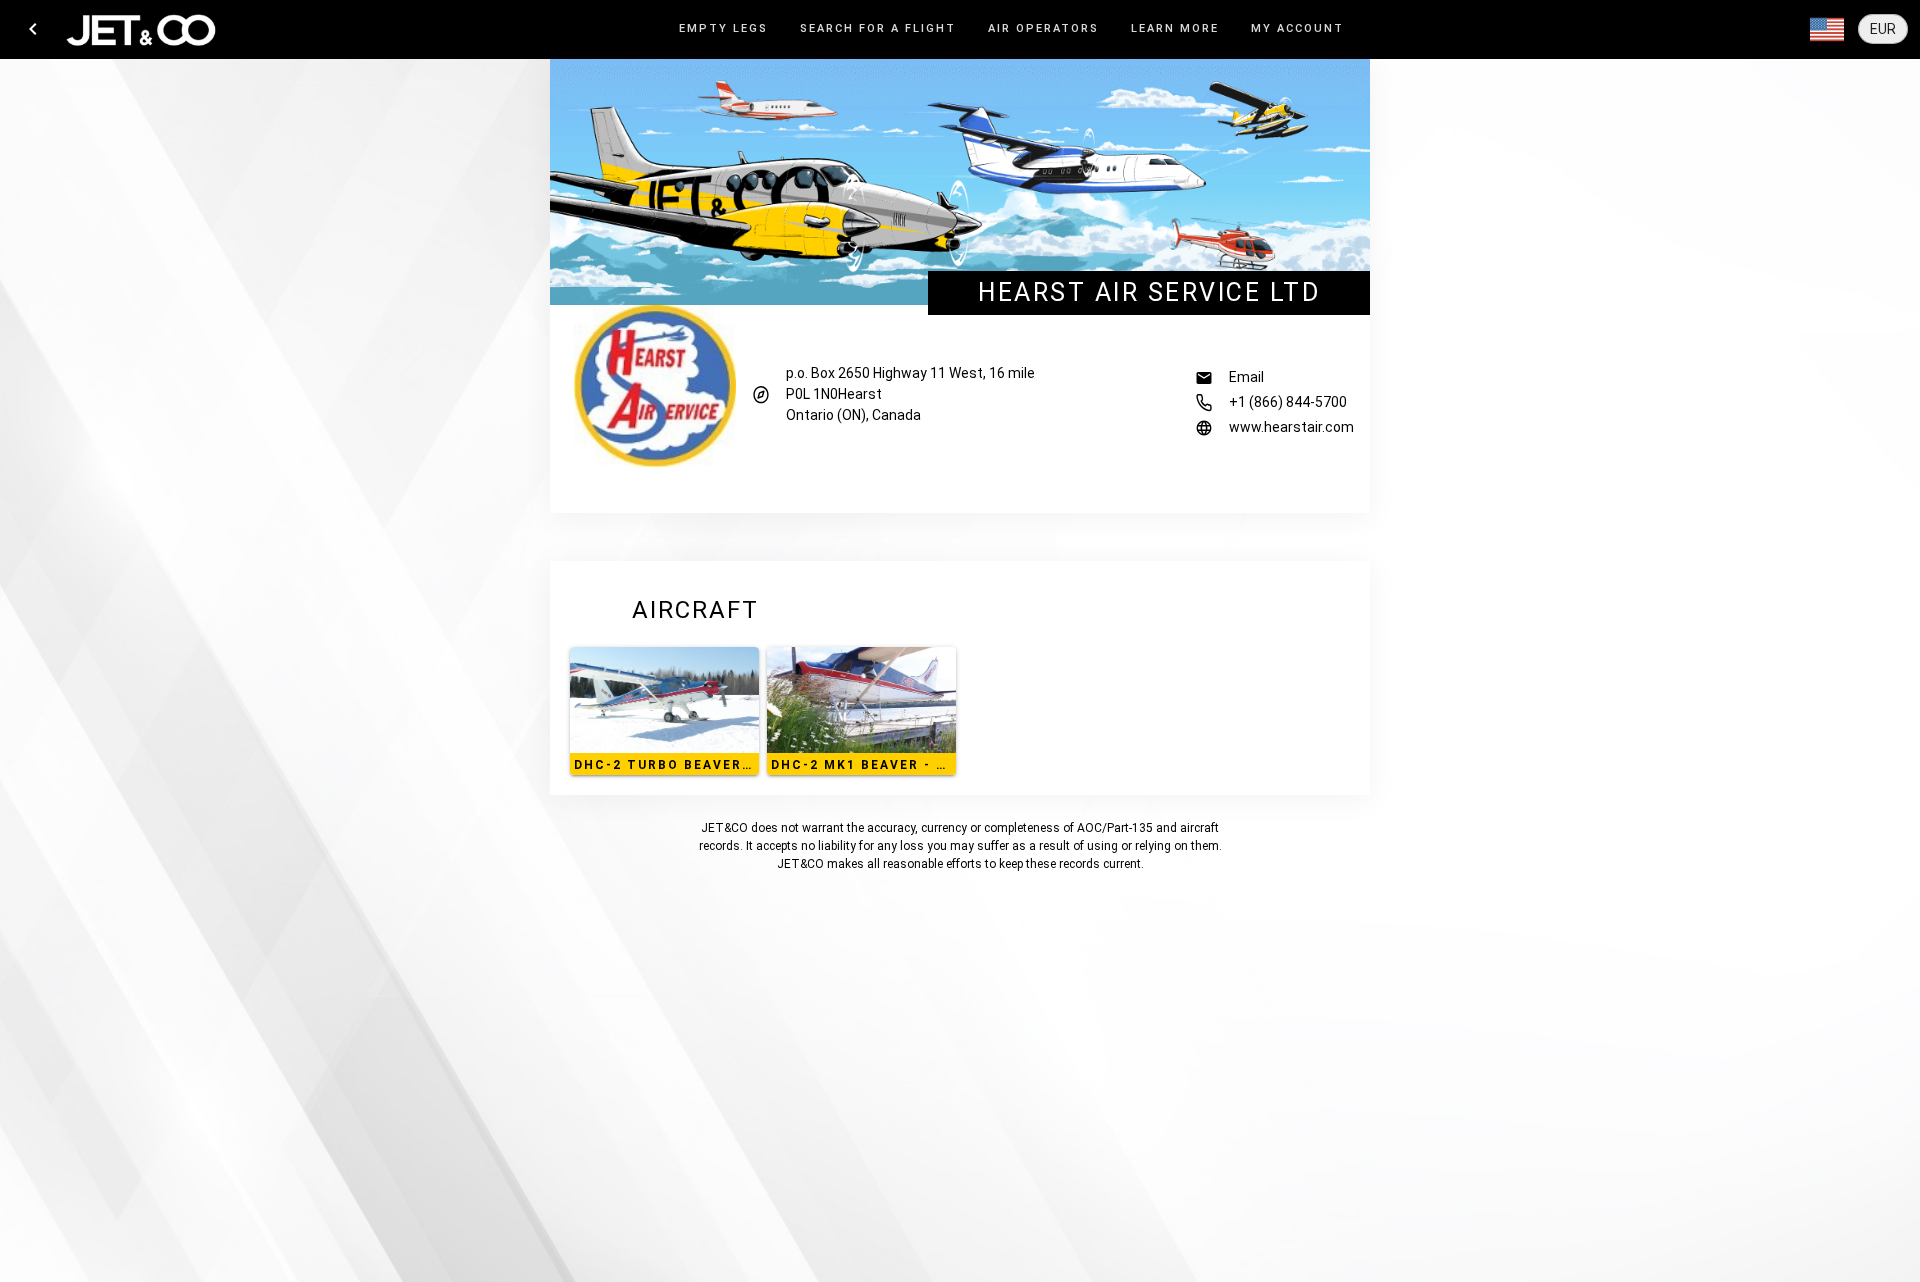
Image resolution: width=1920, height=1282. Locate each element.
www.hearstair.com (1291, 427)
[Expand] (1827, 30)
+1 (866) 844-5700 (1288, 402)
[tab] (723, 29)
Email (1246, 377)
